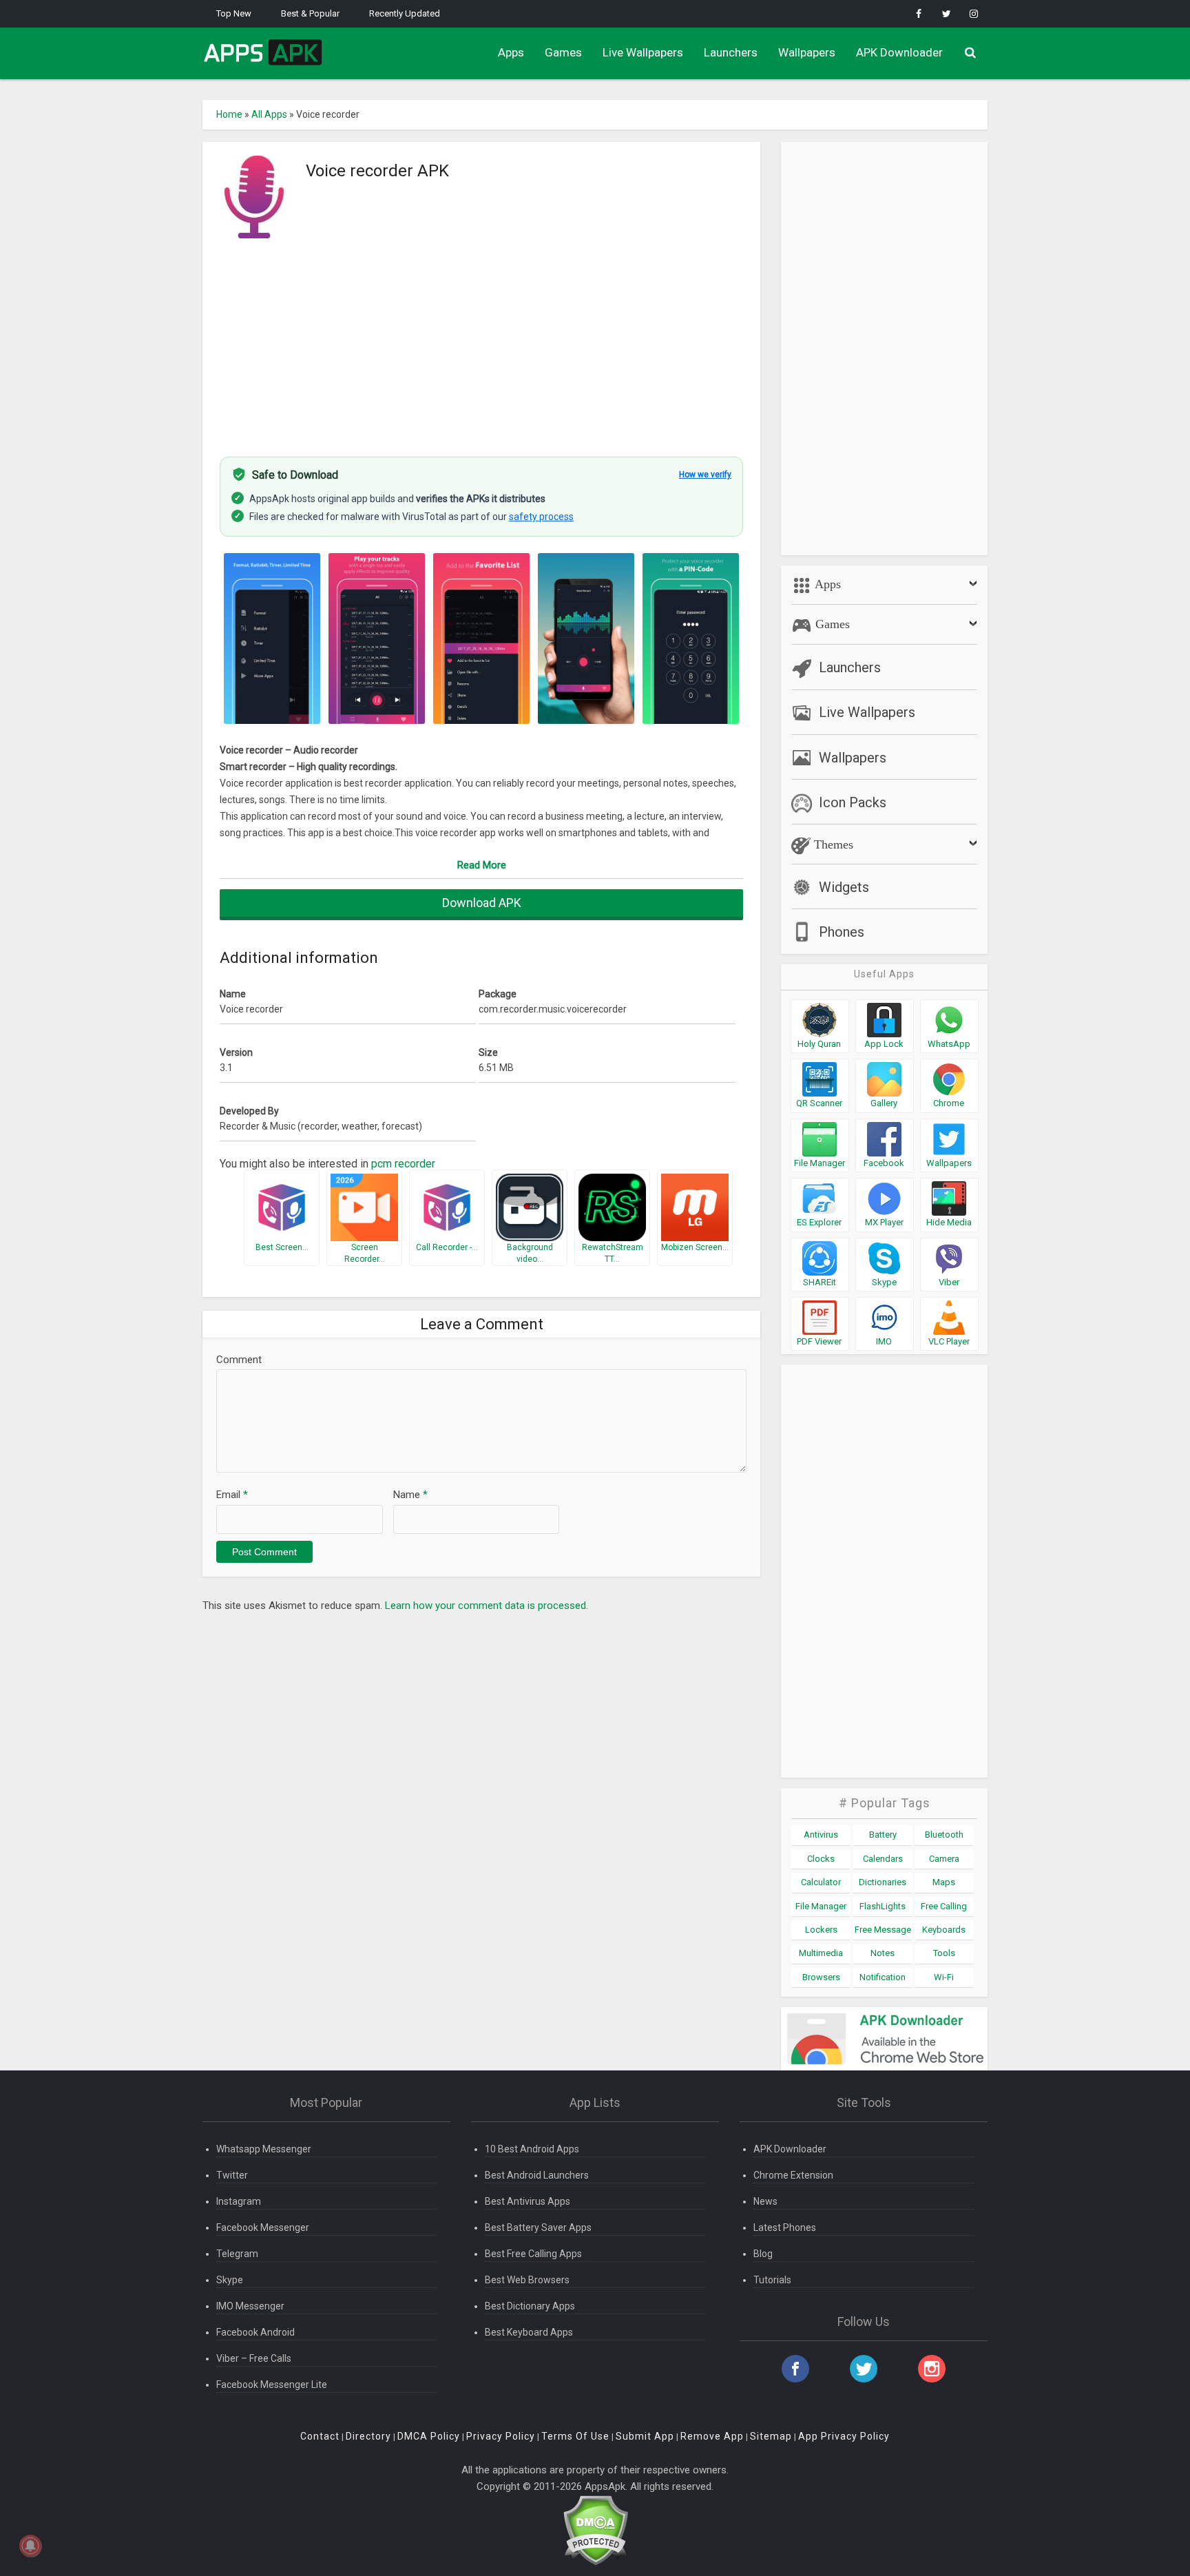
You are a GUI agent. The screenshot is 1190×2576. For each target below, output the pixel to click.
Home (229, 114)
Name (410, 1495)
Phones (842, 932)
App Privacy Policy (844, 2436)
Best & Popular (310, 13)
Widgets (844, 887)
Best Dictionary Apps (530, 2306)
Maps (944, 1882)
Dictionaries (883, 1882)
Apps (511, 52)
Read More (482, 865)
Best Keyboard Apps (529, 2332)
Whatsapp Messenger (264, 2149)
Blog (763, 2254)
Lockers (821, 1930)
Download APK (482, 903)
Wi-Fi (944, 1977)
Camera (944, 1859)
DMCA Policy (429, 2436)
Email (232, 1495)
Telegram (237, 2254)
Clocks (821, 1859)
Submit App (645, 2436)
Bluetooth (944, 1835)
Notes (883, 1953)
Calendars (883, 1859)
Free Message (883, 1930)
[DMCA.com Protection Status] (595, 2530)
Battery (883, 1835)
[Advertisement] (481, 340)
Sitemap (771, 2436)
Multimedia (821, 1953)
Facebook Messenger (263, 2227)
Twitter (232, 2175)
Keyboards (944, 1930)
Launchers (731, 52)
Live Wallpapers (643, 52)
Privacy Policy (501, 2436)
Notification (883, 1977)
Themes (832, 844)
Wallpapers (807, 52)
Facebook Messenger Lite (272, 2385)
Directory (368, 2436)
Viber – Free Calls (254, 2358)
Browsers (821, 1977)
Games (563, 52)
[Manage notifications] (30, 2546)
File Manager (821, 1906)
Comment (239, 1360)
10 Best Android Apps (532, 2149)
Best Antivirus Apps (528, 2201)
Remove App (712, 2436)
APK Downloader (899, 52)
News (765, 2201)
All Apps (269, 114)
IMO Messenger (250, 2306)
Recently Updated (405, 13)
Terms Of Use (575, 2436)
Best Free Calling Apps (533, 2254)
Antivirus (821, 1835)
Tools (944, 1953)
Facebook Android (255, 2332)
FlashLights (883, 1906)
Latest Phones (785, 2227)
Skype (230, 2280)
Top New (234, 13)
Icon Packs (853, 802)
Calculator (821, 1882)
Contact (320, 2436)
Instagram (239, 2201)
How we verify (705, 475)
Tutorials (772, 2280)
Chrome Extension (793, 2175)
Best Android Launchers (537, 2175)
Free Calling (944, 1906)
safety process (541, 517)
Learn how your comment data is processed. (487, 1606)
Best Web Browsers (527, 2280)
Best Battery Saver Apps (538, 2227)
